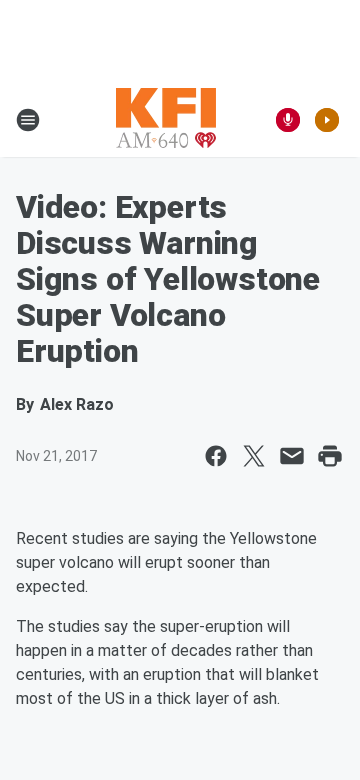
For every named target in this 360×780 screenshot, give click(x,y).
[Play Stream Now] (327, 120)
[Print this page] (330, 456)
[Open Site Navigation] (28, 120)
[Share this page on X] (254, 456)
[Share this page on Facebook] (216, 456)
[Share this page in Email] (292, 456)
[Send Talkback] (288, 120)
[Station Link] (166, 120)
